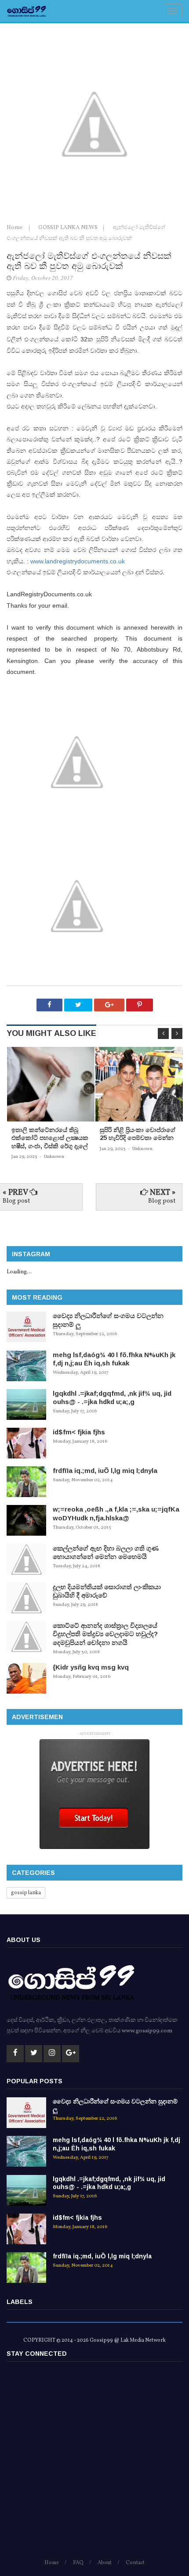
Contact (135, 2563)
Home (15, 228)
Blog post (16, 1201)
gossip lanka (26, 1893)
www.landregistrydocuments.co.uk (78, 561)
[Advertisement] (94, 2464)
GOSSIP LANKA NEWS (69, 228)
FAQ (78, 2563)
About (105, 2563)
